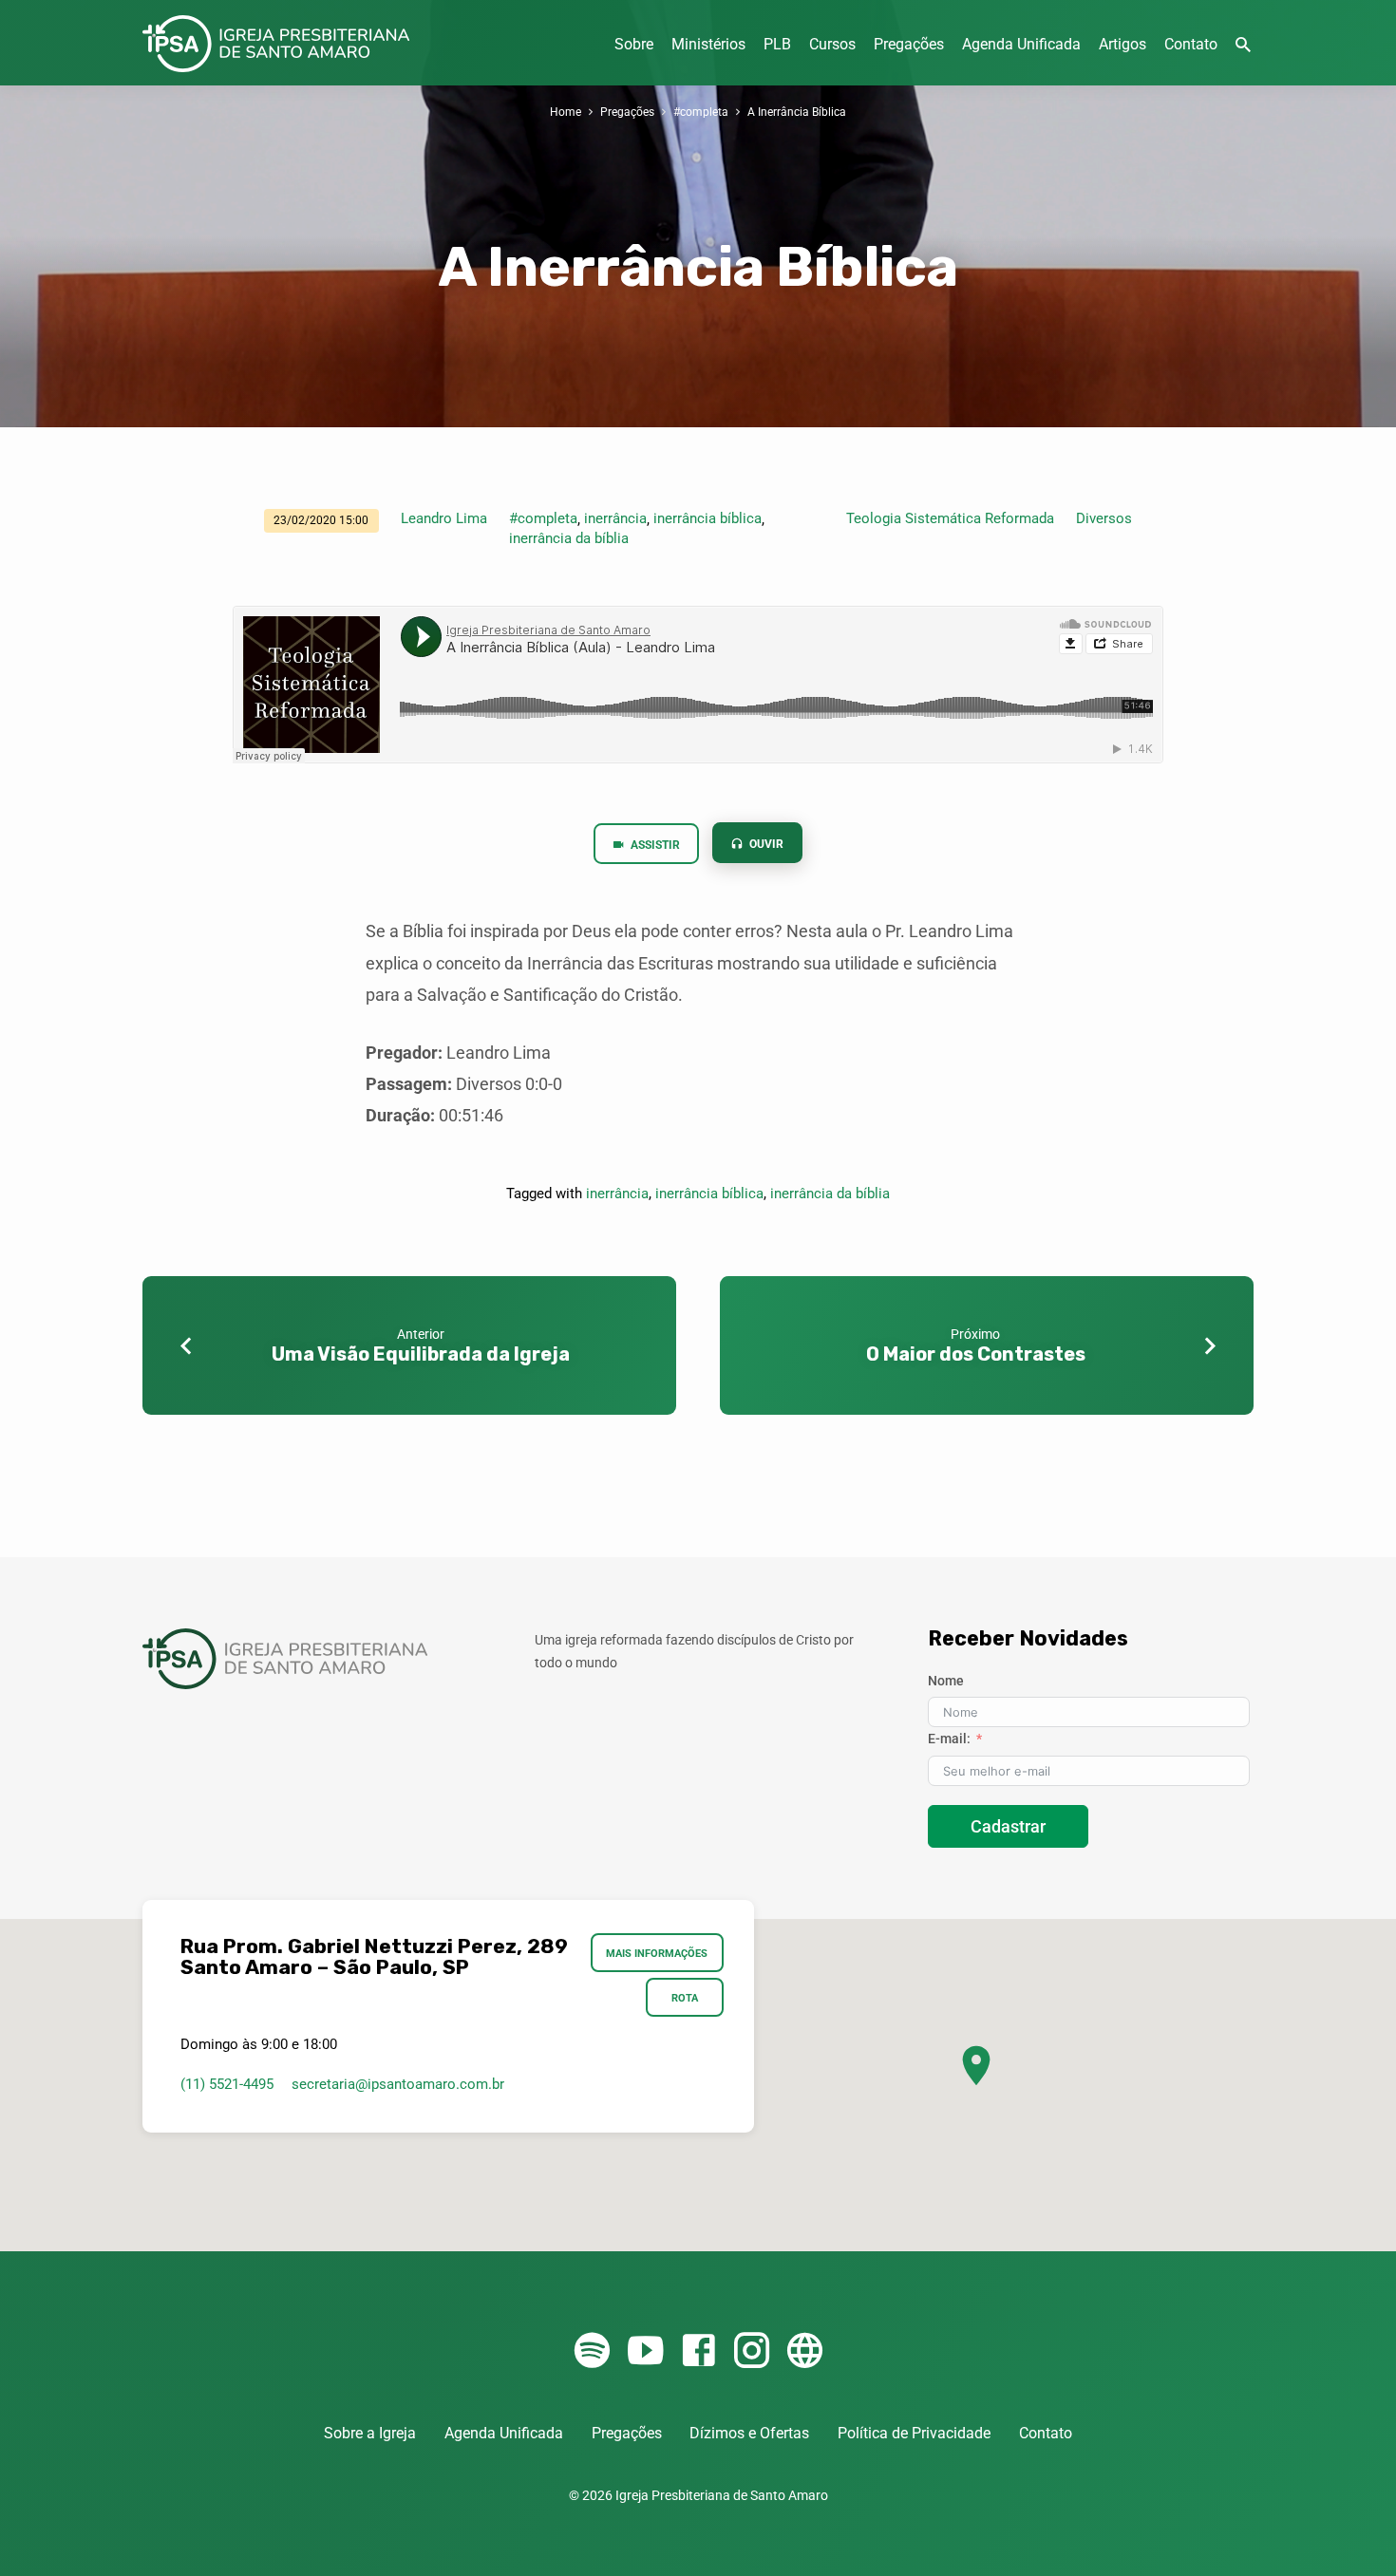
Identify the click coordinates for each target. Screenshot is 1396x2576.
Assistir (654, 845)
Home (566, 112)
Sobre (634, 44)
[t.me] (805, 2351)
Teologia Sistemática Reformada (950, 518)
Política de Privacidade (914, 2433)
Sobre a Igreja (370, 2433)
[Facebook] (698, 2351)
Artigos (1122, 44)
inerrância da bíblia (569, 538)
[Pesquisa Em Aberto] (1243, 45)
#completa (701, 112)
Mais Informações (658, 1953)
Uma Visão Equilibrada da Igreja (421, 1354)
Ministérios (708, 44)
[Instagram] (752, 2351)
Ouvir (765, 844)
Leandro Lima (444, 518)
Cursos (832, 44)
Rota (685, 1998)
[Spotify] (592, 2351)
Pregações (909, 44)
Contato (1191, 44)
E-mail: (949, 1739)
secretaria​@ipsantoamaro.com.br (398, 2084)
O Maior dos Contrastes (976, 1354)
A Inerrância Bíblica (797, 112)
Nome (946, 1681)
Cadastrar (1008, 1826)
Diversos (1104, 518)
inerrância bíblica (707, 518)
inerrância (615, 518)
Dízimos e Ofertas (749, 2433)
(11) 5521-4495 (227, 2084)
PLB (777, 44)
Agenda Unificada (1021, 44)
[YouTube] (645, 2351)
